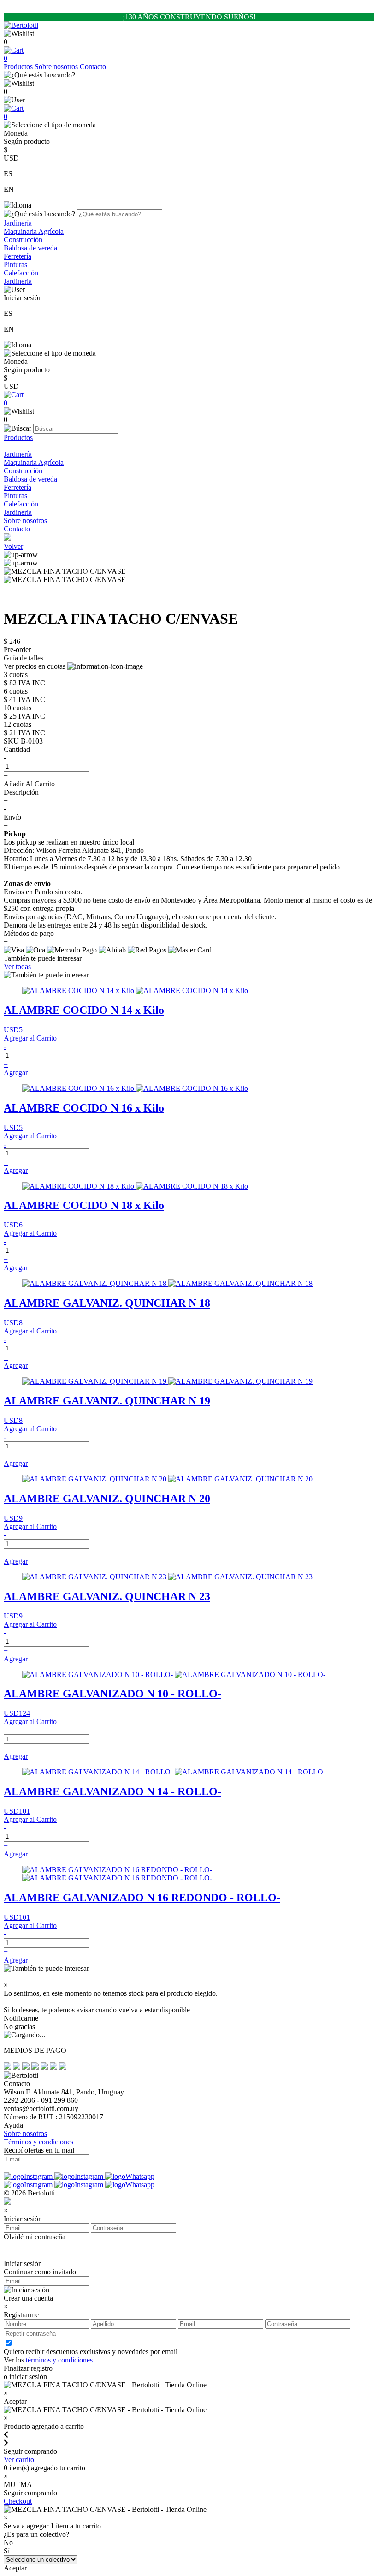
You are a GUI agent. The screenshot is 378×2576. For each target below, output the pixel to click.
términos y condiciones (59, 2360)
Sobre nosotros (57, 67)
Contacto (93, 67)
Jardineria (18, 281)
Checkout (18, 2501)
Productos (19, 67)
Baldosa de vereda (30, 248)
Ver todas (17, 967)
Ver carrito (19, 2460)
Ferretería (18, 256)
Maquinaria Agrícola (34, 231)
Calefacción (21, 273)
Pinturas (15, 265)
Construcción (23, 240)
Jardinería (18, 223)
